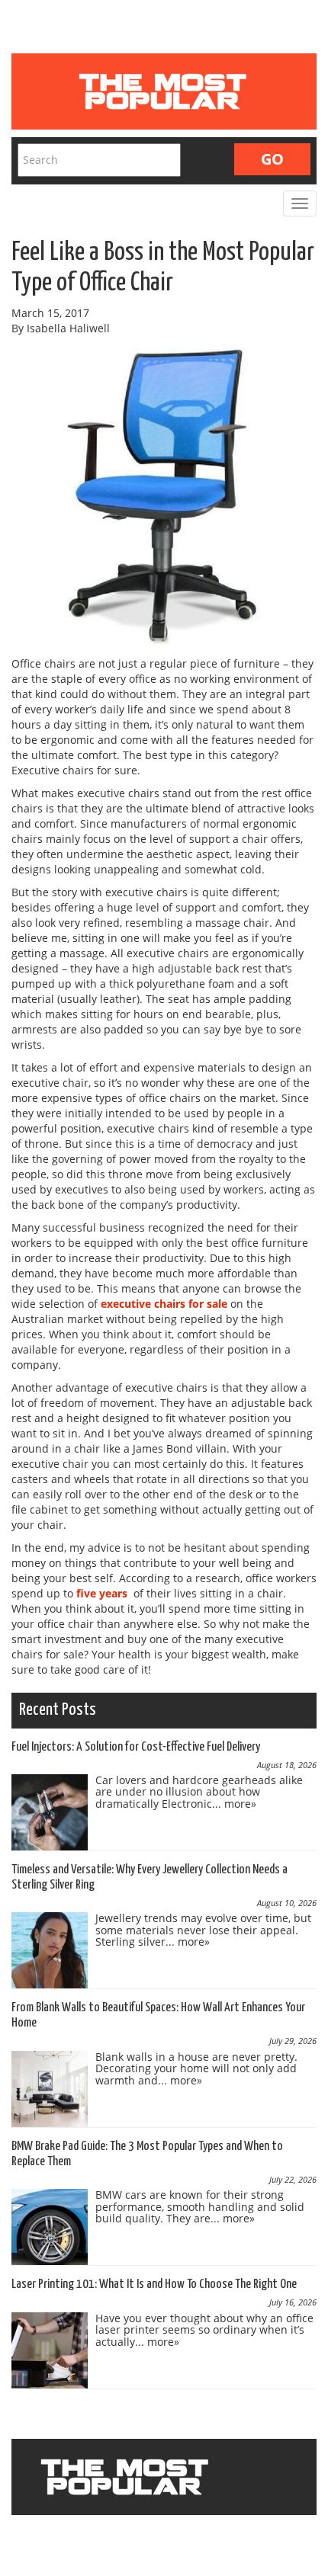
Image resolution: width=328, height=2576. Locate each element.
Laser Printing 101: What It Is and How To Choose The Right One (154, 2284)
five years (102, 1593)
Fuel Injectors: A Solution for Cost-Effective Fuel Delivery (136, 1747)
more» (240, 1804)
